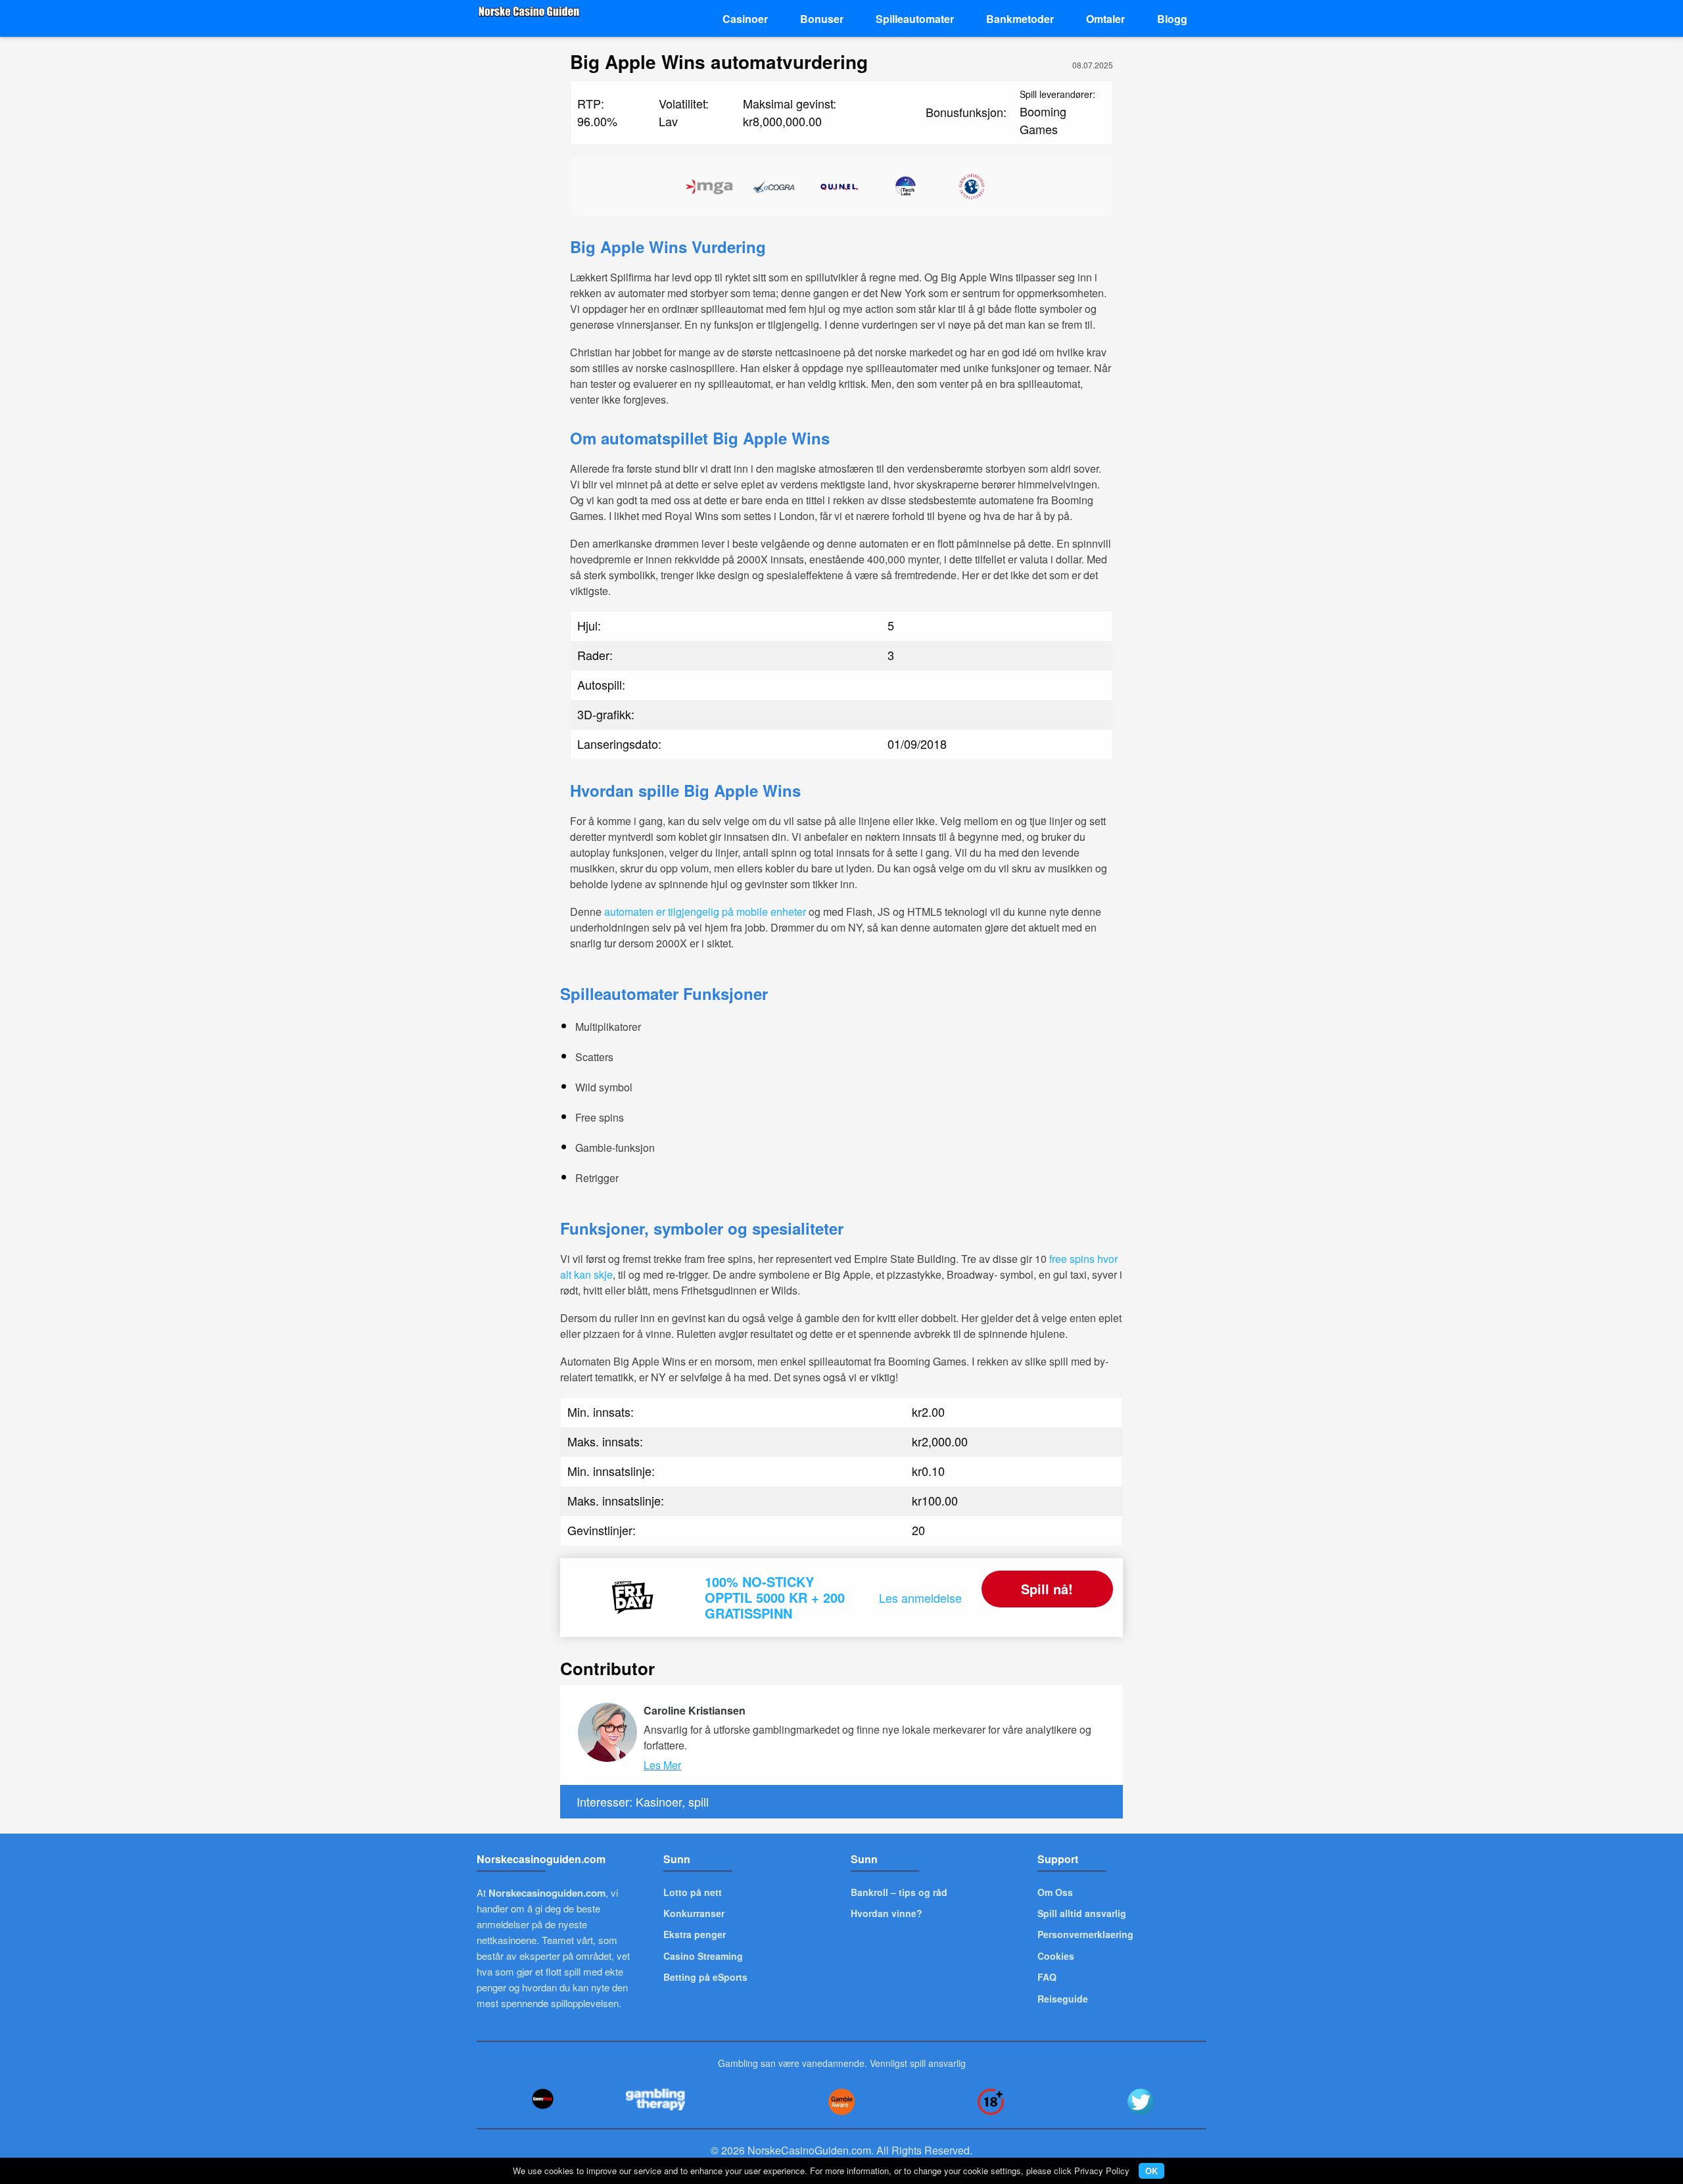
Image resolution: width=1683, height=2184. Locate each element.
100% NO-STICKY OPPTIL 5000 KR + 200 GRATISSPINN (775, 1597)
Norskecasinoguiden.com (547, 1893)
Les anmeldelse (920, 1598)
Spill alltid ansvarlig (1082, 1913)
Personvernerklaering (1085, 1934)
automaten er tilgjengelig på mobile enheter (705, 912)
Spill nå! (1047, 1589)
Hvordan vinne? (887, 1913)
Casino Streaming (703, 1956)
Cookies (1056, 1956)
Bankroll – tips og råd (899, 1892)
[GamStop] (542, 2099)
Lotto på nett (693, 1892)
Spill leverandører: (1057, 94)
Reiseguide (1063, 1999)
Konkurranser (694, 1913)
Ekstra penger (695, 1934)
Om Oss (1055, 1892)
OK (1151, 2171)
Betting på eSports (705, 1977)
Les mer (662, 1765)
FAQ (1047, 1977)
